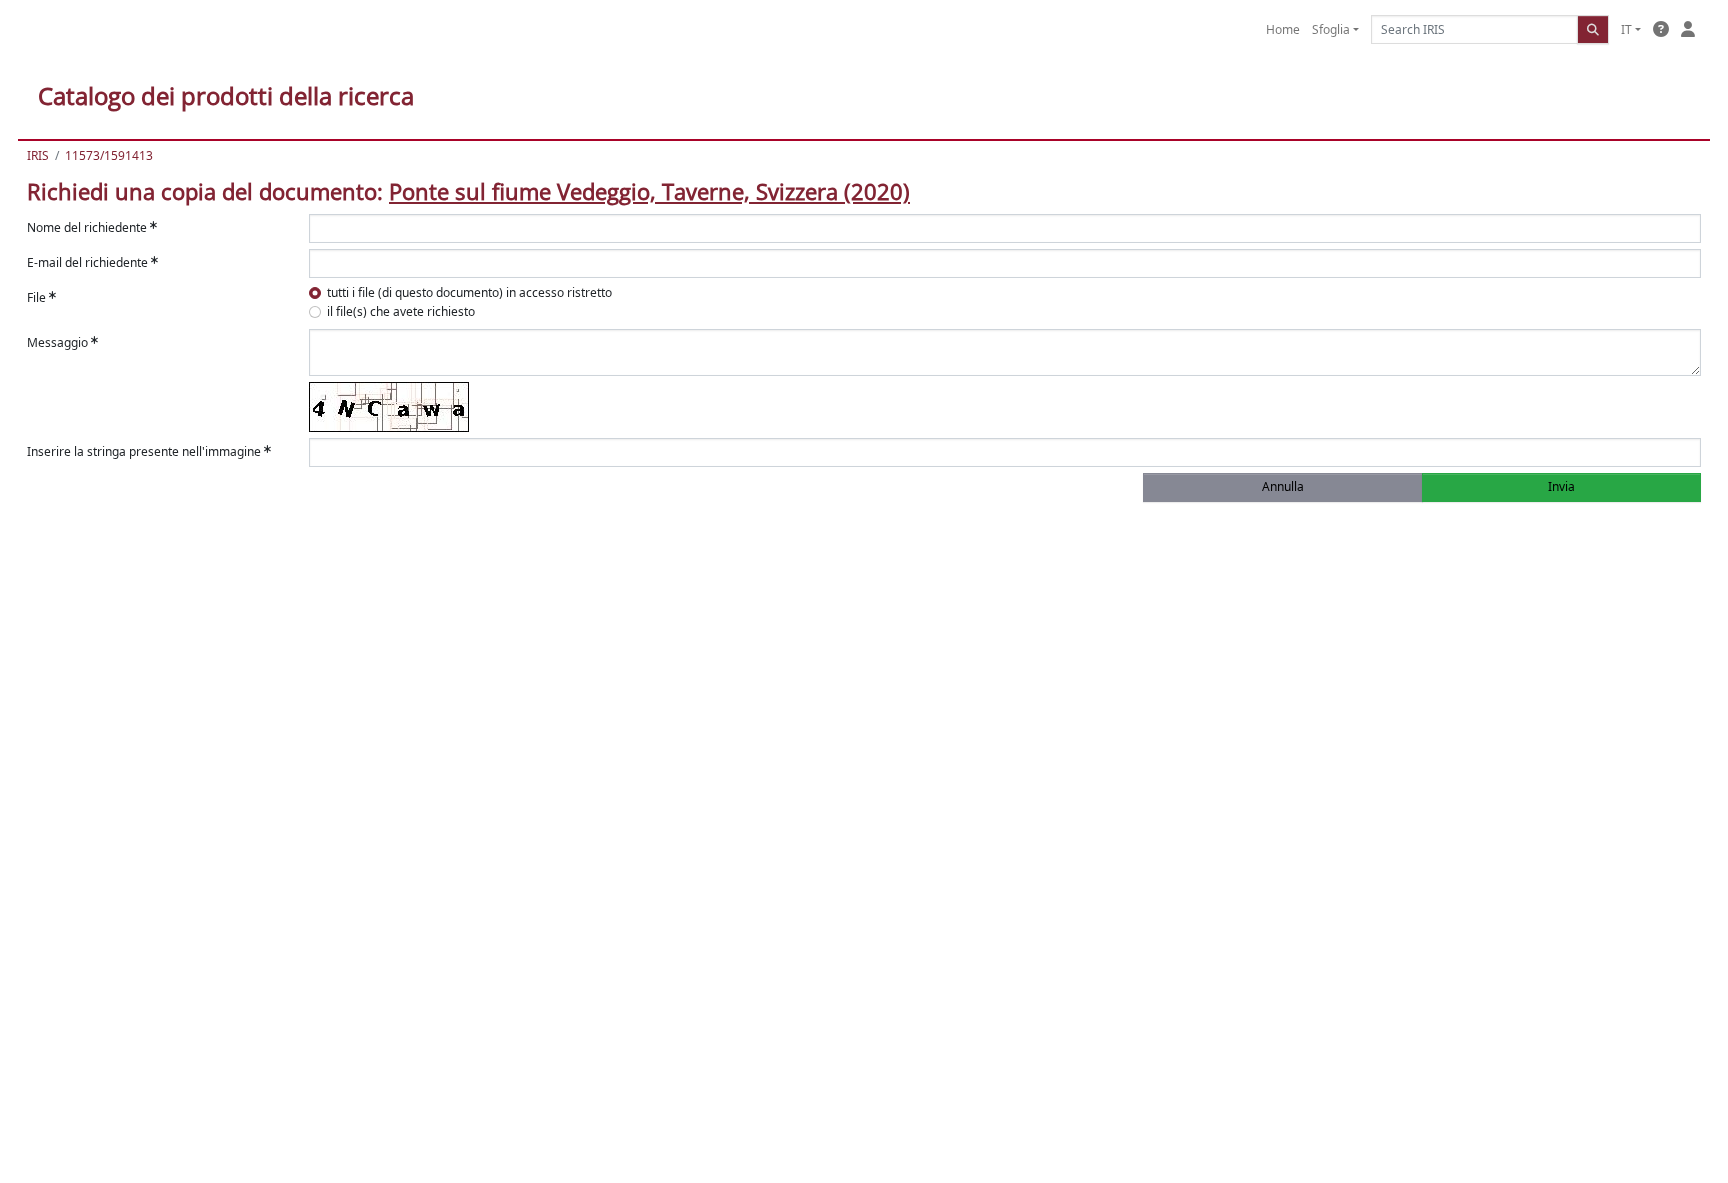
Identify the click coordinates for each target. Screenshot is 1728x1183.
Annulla (1283, 486)
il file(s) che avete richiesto (401, 311)
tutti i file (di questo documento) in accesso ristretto (469, 292)
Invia (1561, 486)
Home (1283, 29)
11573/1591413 (109, 155)
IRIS (38, 155)
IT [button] (1626, 29)
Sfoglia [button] (1331, 29)
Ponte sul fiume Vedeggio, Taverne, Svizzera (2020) (649, 191)
